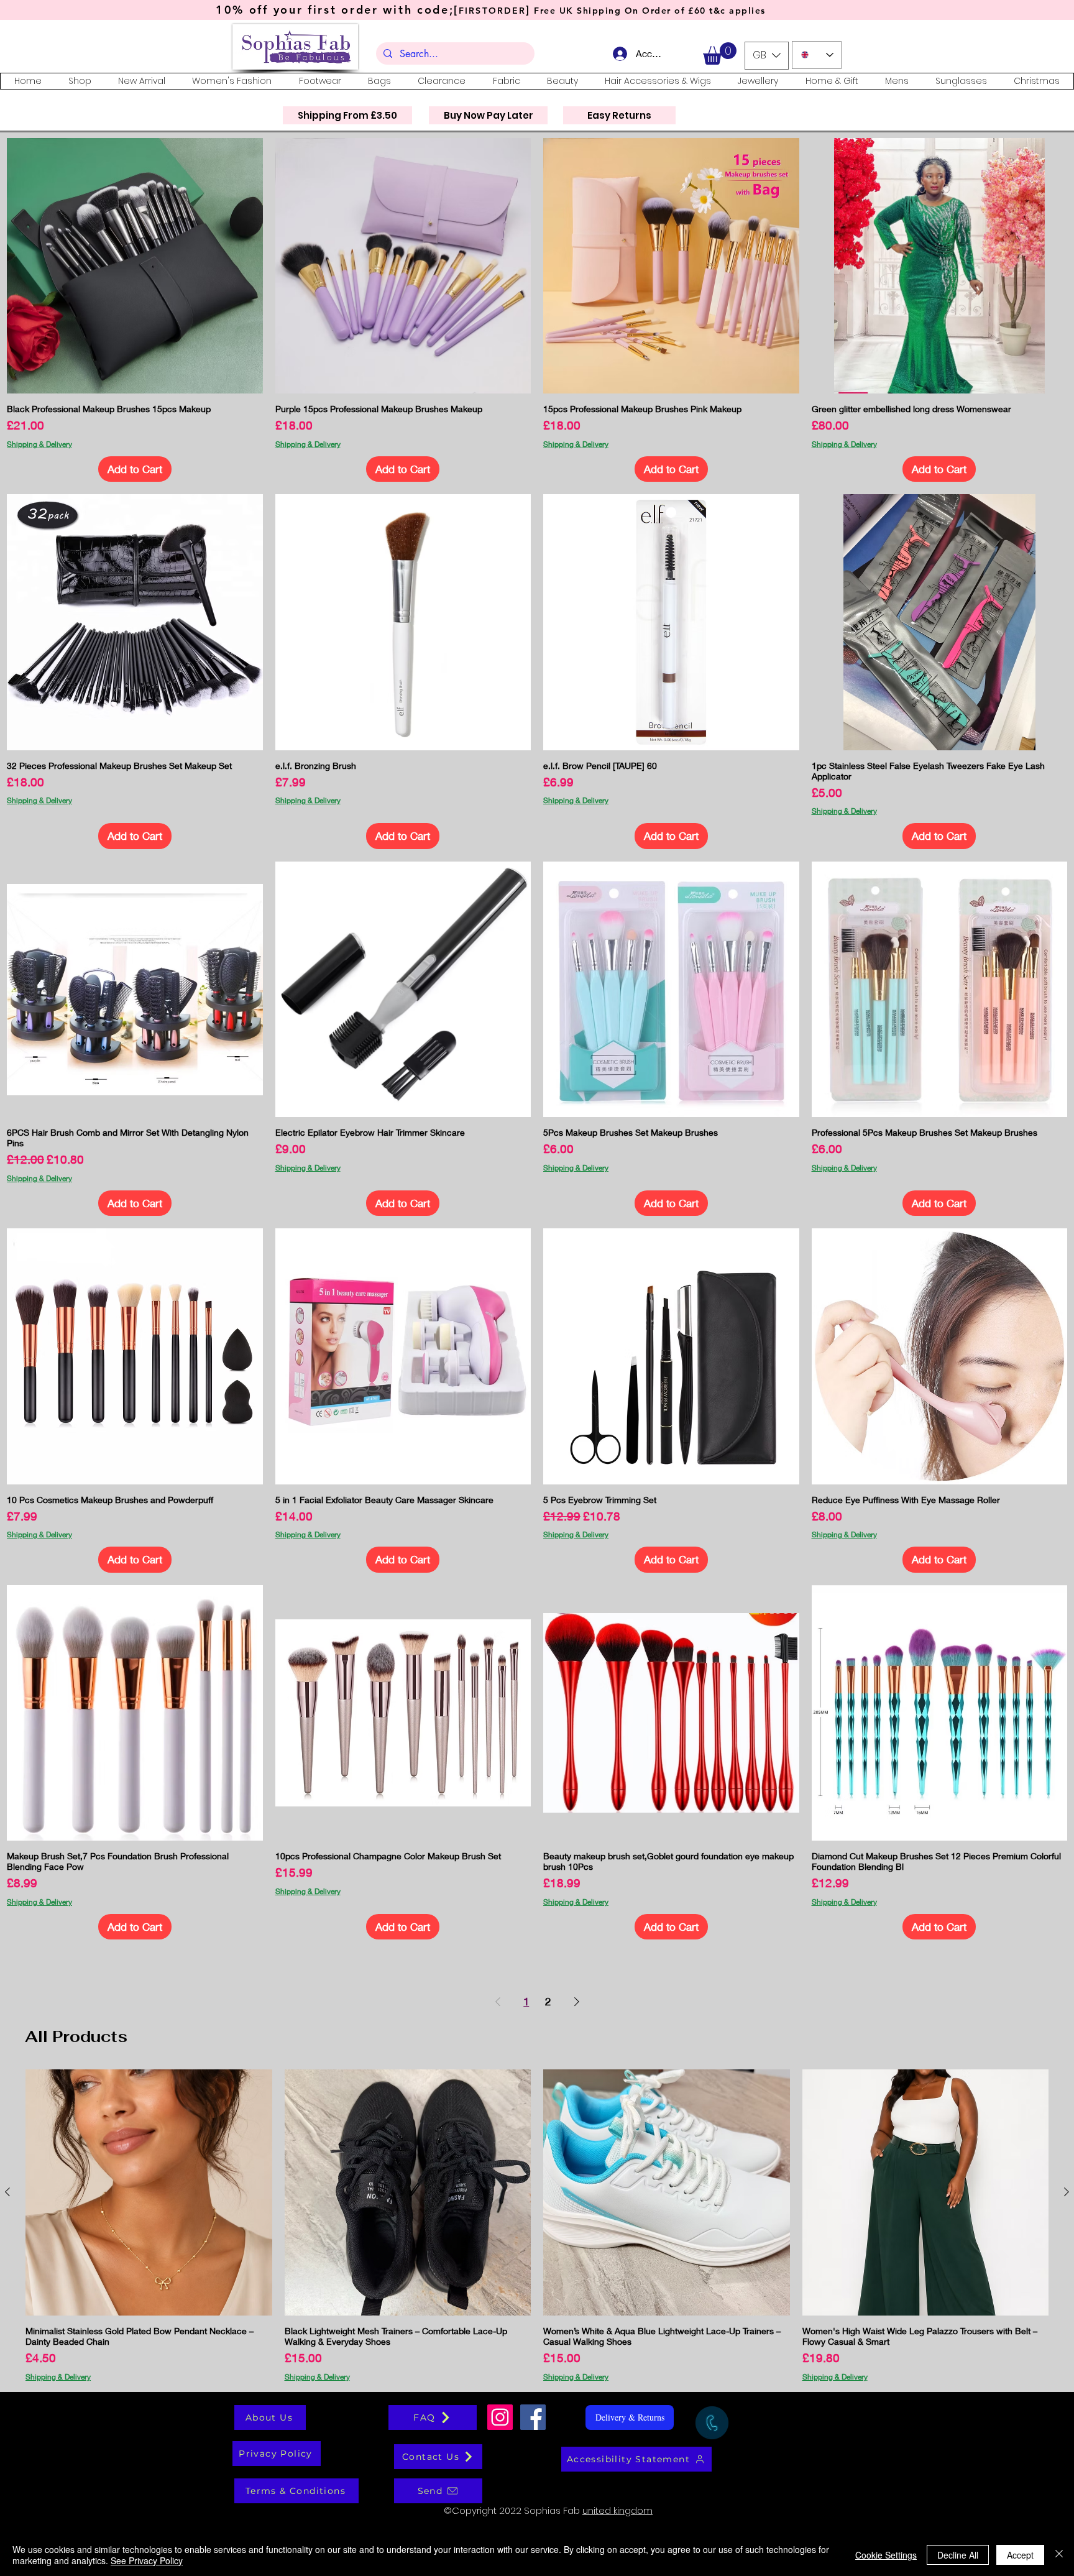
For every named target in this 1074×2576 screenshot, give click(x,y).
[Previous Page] (498, 2001)
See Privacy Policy (147, 2560)
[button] (720, 53)
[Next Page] (577, 2001)
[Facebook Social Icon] (533, 2417)
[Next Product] (1067, 2192)
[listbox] (767, 56)
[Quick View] (135, 266)
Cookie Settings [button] (886, 2555)
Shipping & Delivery (39, 444)
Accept (1020, 2555)
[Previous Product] (7, 2192)
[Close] (1059, 2555)
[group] (537, 2225)
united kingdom (617, 2510)
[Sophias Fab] (500, 2417)
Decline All (958, 2555)
